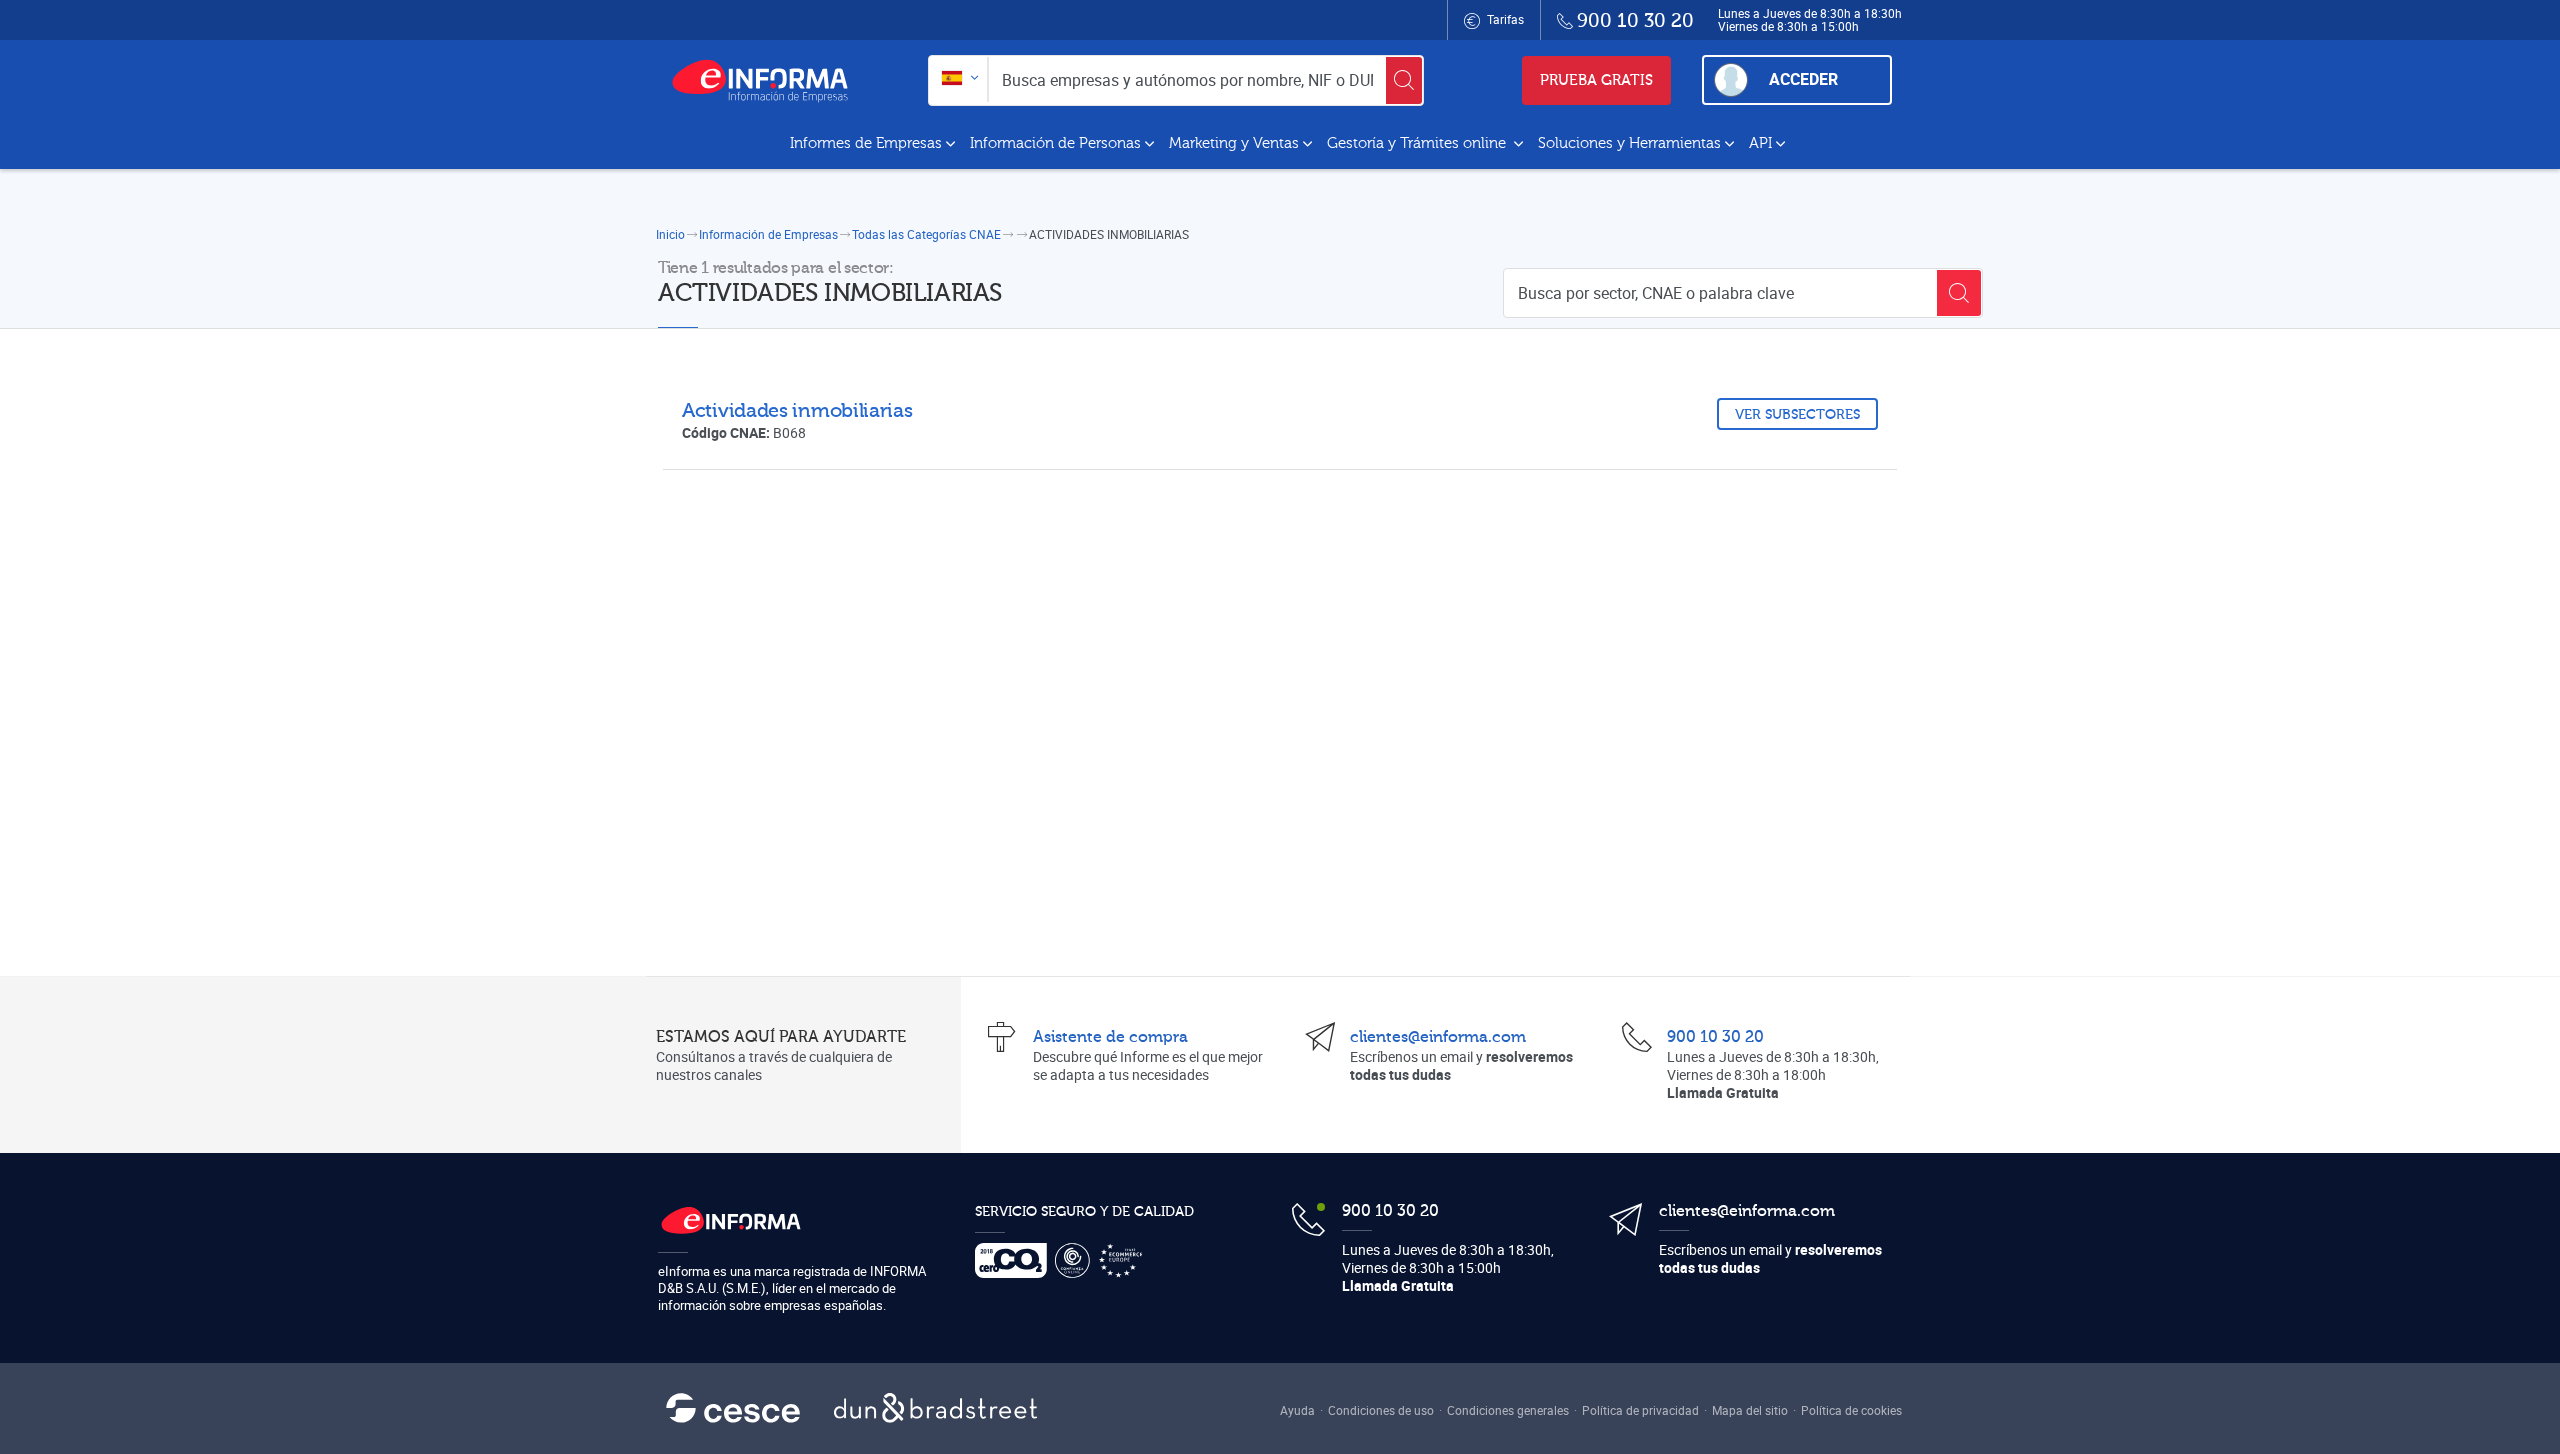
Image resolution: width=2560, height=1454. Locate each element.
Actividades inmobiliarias (797, 410)
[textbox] (958, 79)
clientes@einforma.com (1438, 1037)
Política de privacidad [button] (1640, 1410)
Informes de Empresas (866, 143)
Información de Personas (1055, 143)
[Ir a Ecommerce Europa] (1124, 1260)
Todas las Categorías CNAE (926, 234)
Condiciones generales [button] (1508, 1410)
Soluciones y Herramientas (1629, 143)
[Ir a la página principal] (768, 80)
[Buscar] (1404, 80)
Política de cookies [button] (1851, 1410)
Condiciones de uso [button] (1381, 1410)
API (1760, 143)
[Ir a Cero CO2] (1015, 1260)
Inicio (670, 234)
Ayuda (1297, 1410)
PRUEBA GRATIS (1596, 80)
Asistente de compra (1110, 1037)
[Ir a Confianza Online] (1076, 1260)
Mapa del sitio (1750, 1410)
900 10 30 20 (1715, 1037)
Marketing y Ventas (1234, 143)
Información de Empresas (768, 234)
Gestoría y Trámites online (1418, 143)
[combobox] (958, 79)
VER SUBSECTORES (1797, 415)
